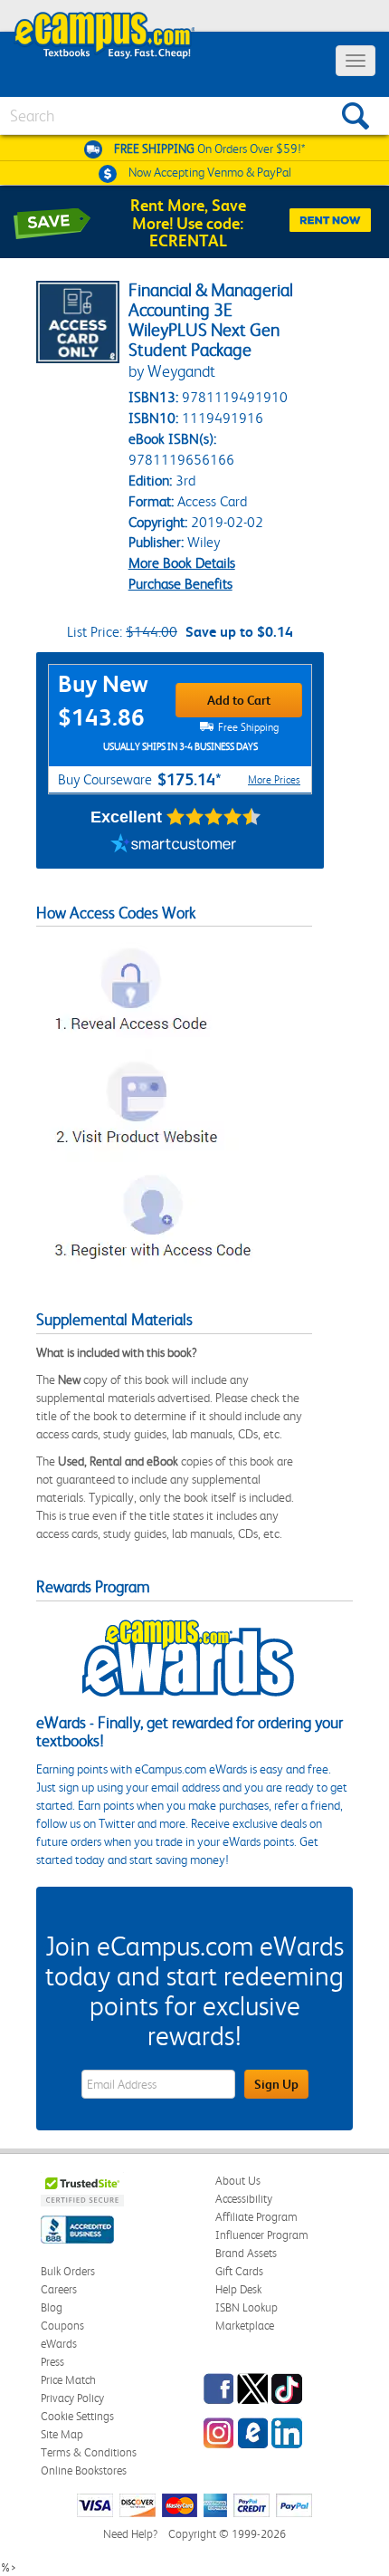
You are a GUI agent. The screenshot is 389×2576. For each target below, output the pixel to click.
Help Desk (238, 2289)
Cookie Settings (77, 2416)
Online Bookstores (84, 2470)
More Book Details (182, 563)
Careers (59, 2289)
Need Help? (130, 2534)
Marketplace (245, 2326)
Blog (52, 2307)
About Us (238, 2181)
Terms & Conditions (89, 2452)
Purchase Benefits (180, 584)
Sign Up (276, 2084)
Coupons (62, 2326)
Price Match (68, 2380)
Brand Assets (246, 2253)
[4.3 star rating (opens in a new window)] (214, 817)
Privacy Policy (72, 2398)
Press (52, 2362)
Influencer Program (262, 2235)
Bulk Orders (68, 2271)
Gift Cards (239, 2271)
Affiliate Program (256, 2217)
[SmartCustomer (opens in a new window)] (174, 846)
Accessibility (244, 2199)
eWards (59, 2344)
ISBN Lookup (247, 2307)
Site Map (62, 2434)
